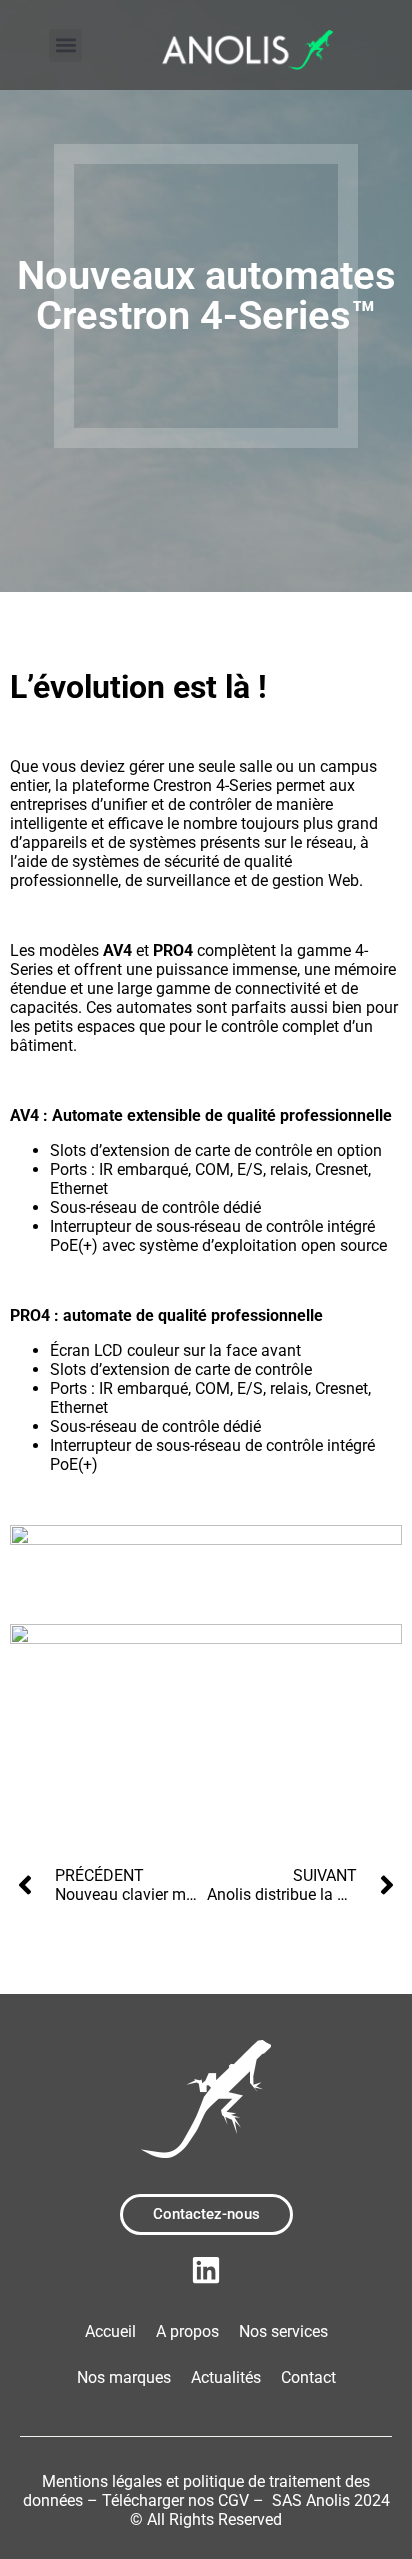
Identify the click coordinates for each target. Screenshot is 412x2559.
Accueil (110, 2331)
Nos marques (124, 2377)
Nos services (283, 2331)
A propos (187, 2331)
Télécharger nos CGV (175, 2500)
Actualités (226, 2377)
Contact (308, 2377)
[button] (65, 45)
